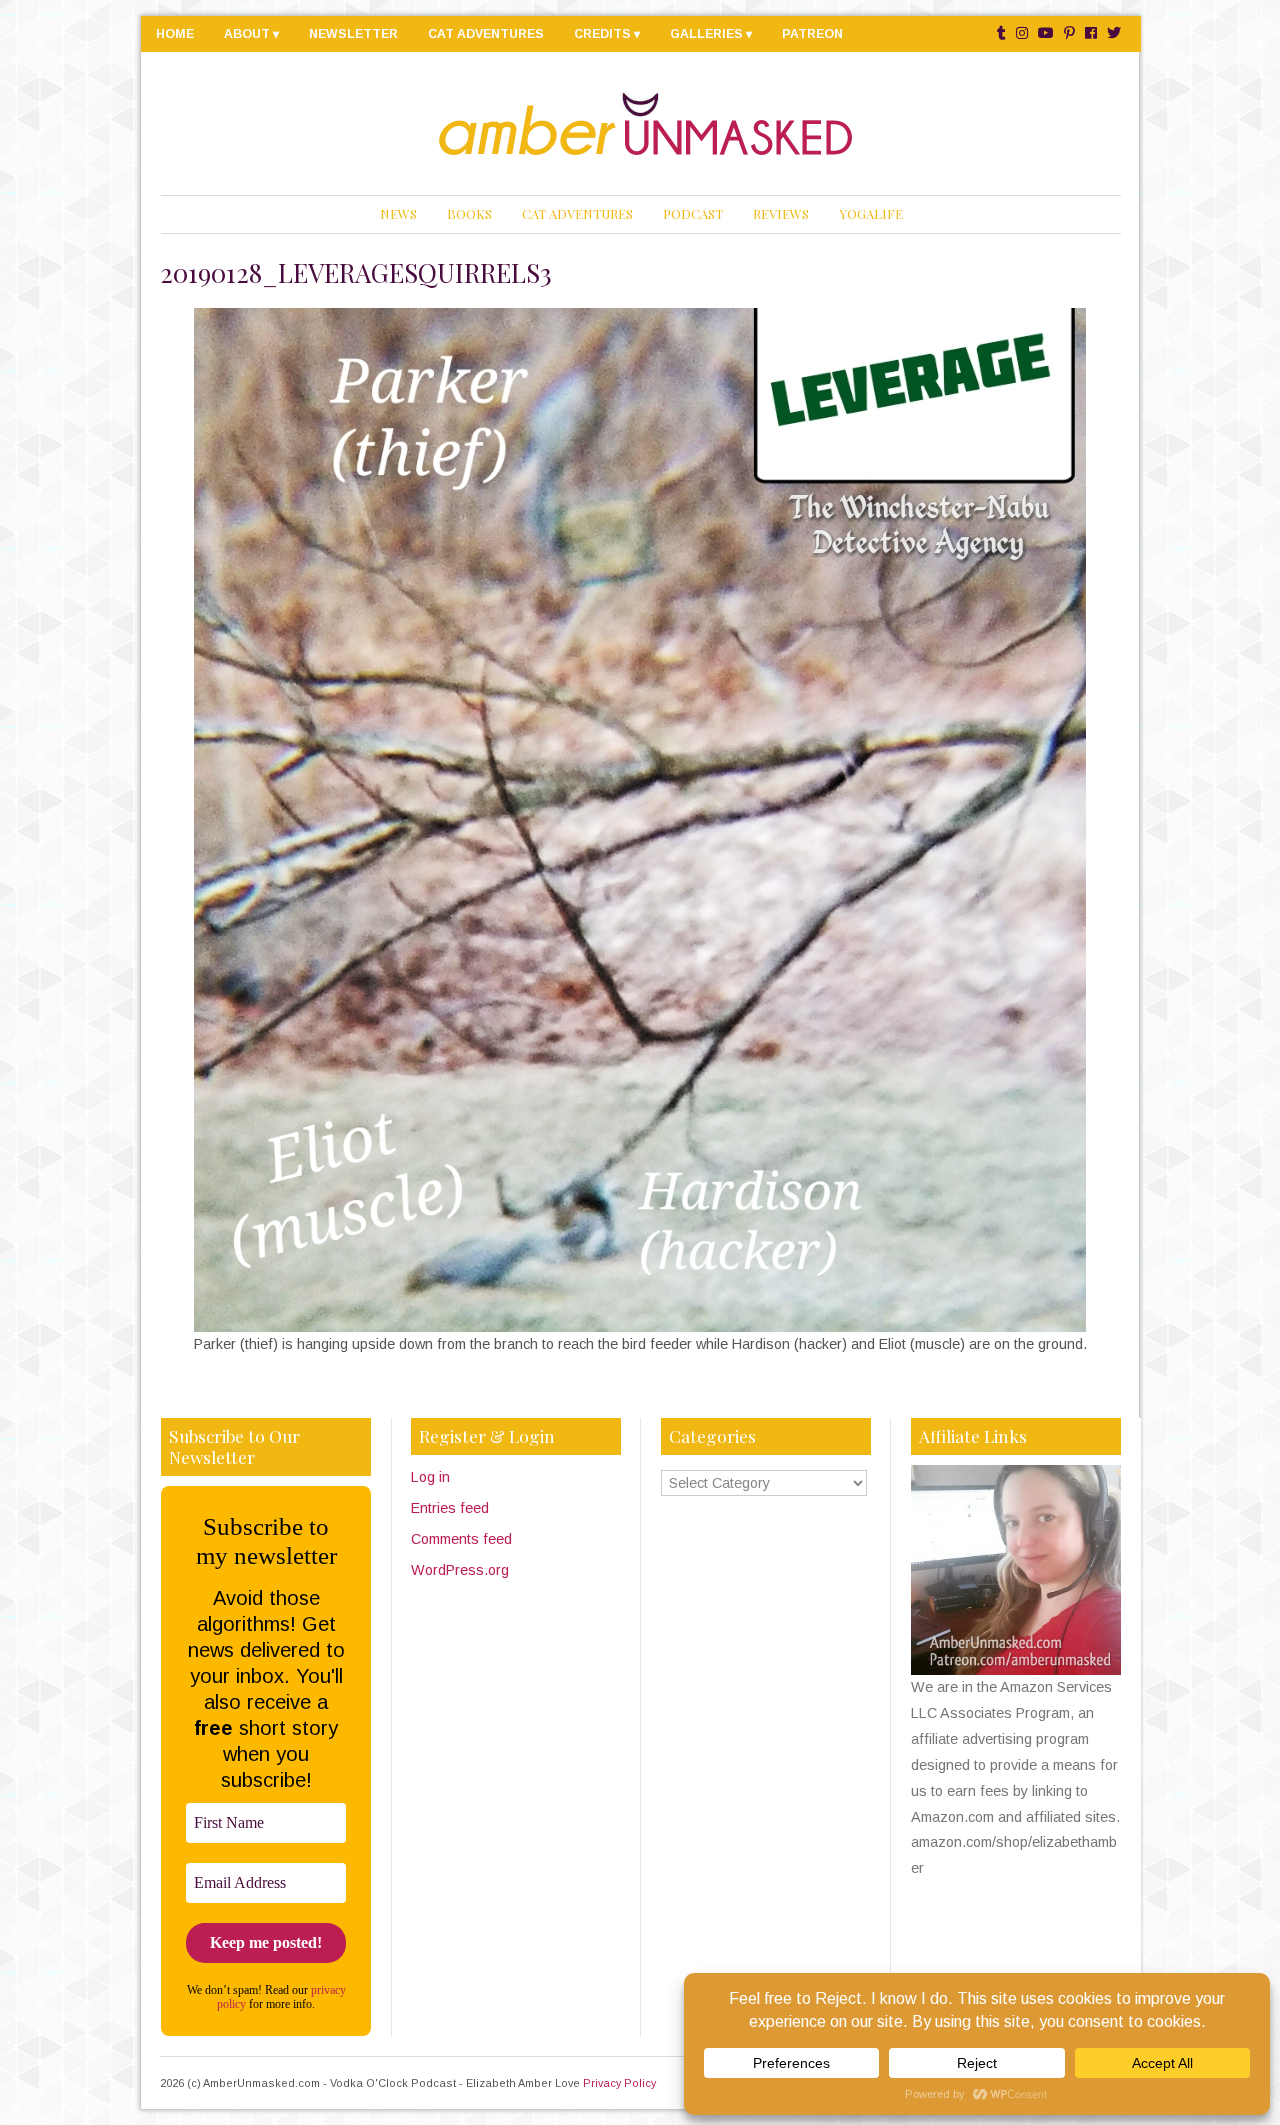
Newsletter (353, 34)
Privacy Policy (619, 2083)
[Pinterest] (1069, 33)
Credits (602, 34)
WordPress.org (460, 1570)
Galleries (706, 34)
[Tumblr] (1001, 33)
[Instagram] (1022, 33)
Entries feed (450, 1508)
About (247, 34)
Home (175, 34)
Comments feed (461, 1539)
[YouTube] (1046, 33)
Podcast (693, 213)
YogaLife (871, 213)
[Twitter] (1114, 33)
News (398, 213)
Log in (430, 1477)
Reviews (781, 213)
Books (469, 213)
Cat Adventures (486, 34)
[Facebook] (1091, 33)
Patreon (812, 34)
